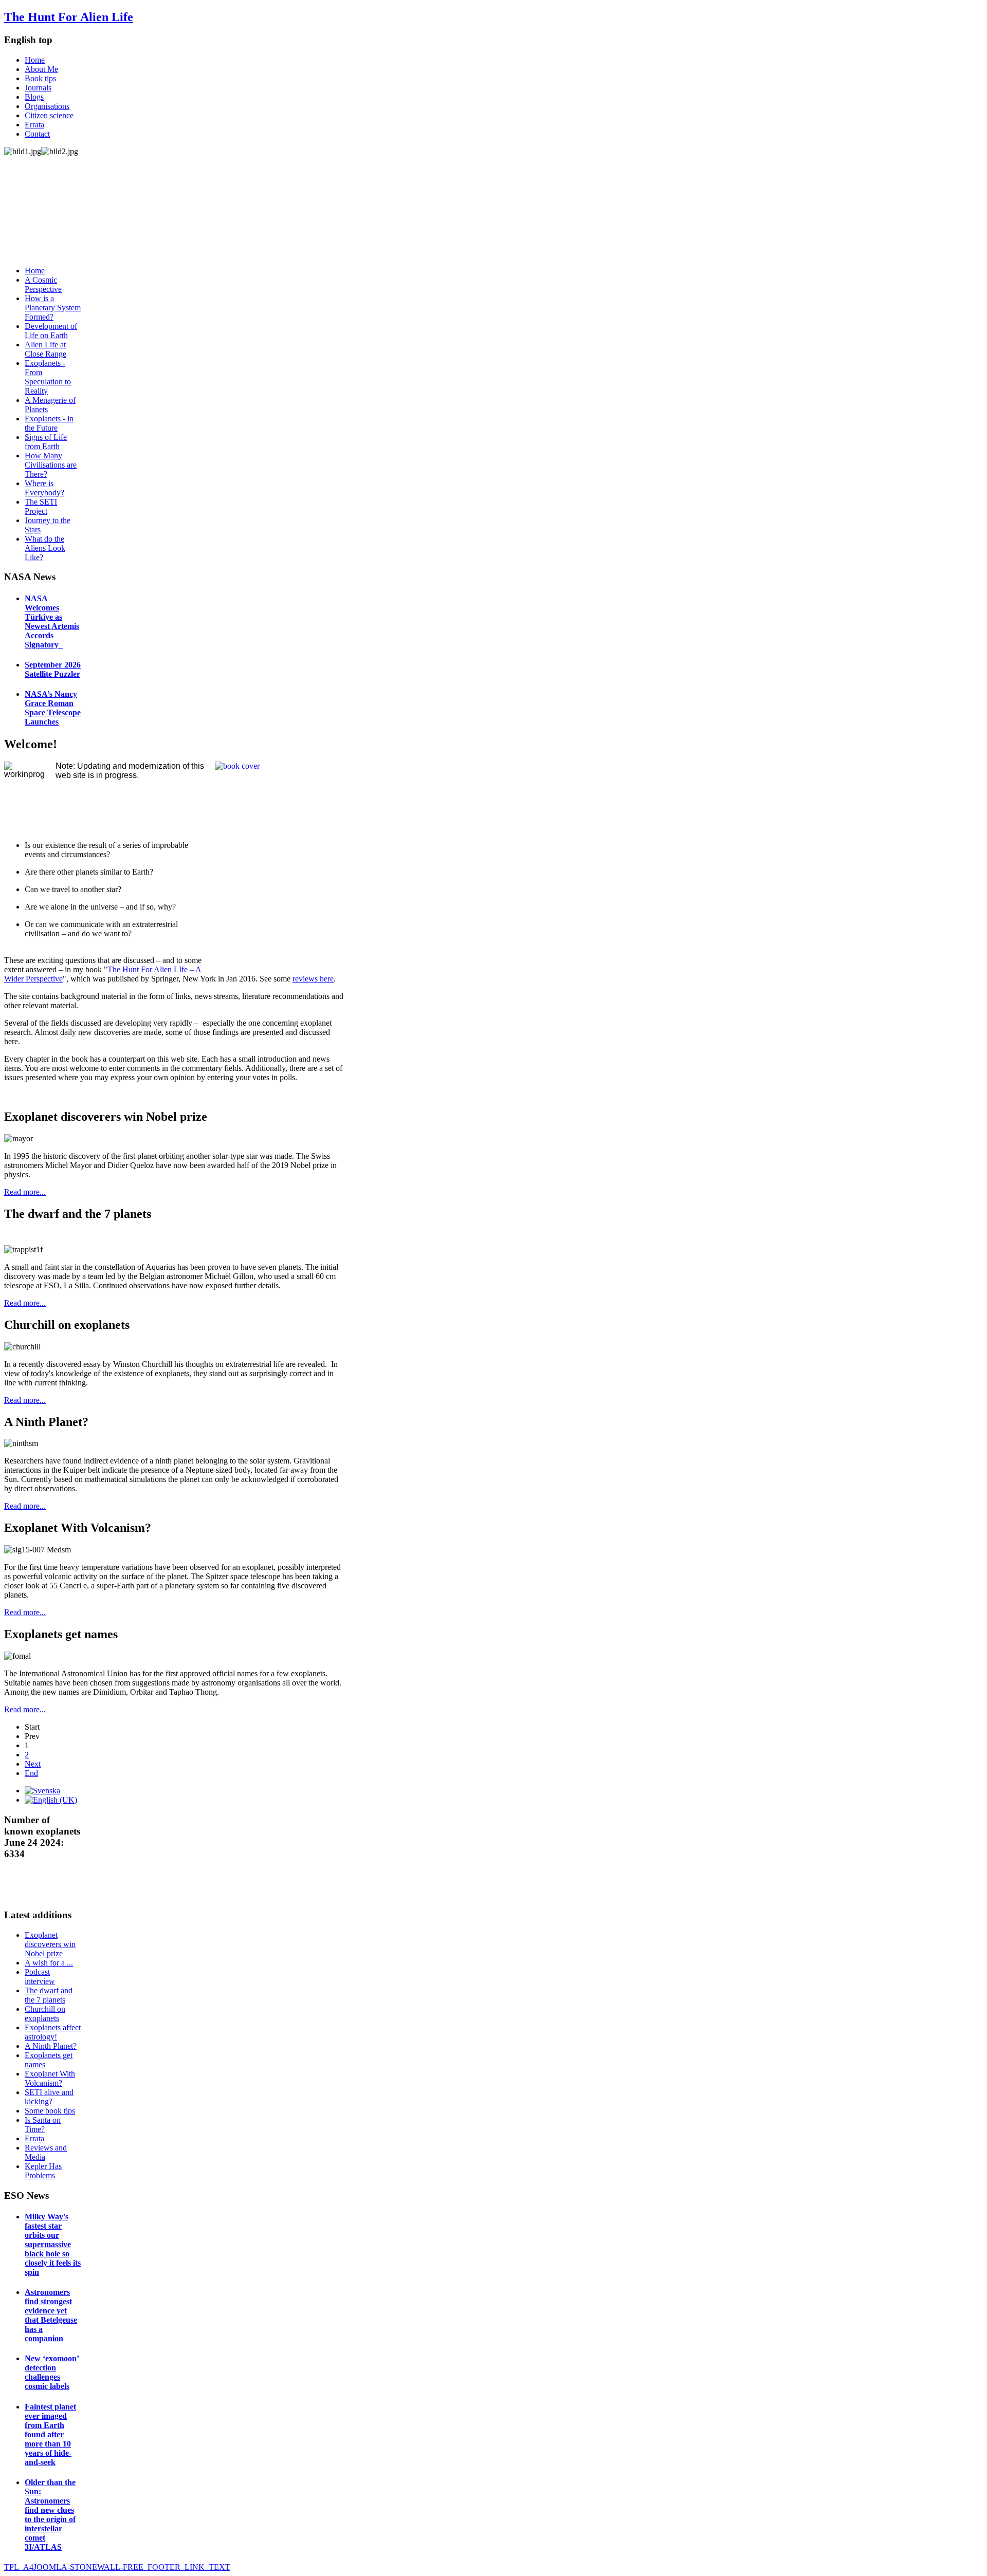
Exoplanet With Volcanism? (50, 2078)
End (31, 1773)
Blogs (34, 97)
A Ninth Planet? (51, 2046)
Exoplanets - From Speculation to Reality (48, 377)
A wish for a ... (49, 1963)
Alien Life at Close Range (45, 349)
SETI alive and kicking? (49, 2097)
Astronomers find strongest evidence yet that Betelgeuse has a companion (51, 2315)
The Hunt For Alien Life (69, 17)
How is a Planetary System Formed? (53, 308)
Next (33, 1764)
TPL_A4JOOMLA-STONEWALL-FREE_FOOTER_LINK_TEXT (117, 2567)
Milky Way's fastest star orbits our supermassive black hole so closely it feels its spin (53, 2244)
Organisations (47, 106)
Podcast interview (40, 1977)
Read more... (25, 1192)
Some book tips (50, 2111)
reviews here (313, 979)
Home (35, 60)
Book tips (40, 78)
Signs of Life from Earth (46, 442)
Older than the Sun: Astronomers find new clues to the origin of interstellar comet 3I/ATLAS (50, 2515)
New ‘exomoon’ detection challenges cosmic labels (52, 2372)
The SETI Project (41, 506)
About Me (41, 69)
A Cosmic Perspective (43, 284)
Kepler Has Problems (43, 2171)
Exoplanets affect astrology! (53, 2032)
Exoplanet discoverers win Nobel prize (50, 1944)
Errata (34, 125)
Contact (37, 134)
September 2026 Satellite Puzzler (53, 669)
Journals (38, 88)
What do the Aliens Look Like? (45, 548)
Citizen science (49, 115)
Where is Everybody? (44, 488)
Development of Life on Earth (51, 331)
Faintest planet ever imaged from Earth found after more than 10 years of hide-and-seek (50, 2434)
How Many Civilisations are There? (51, 465)
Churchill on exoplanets (45, 2014)
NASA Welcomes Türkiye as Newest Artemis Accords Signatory (52, 622)
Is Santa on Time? (43, 2125)
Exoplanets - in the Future (49, 423)
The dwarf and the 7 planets (49, 1995)
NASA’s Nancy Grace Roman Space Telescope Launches (53, 708)
